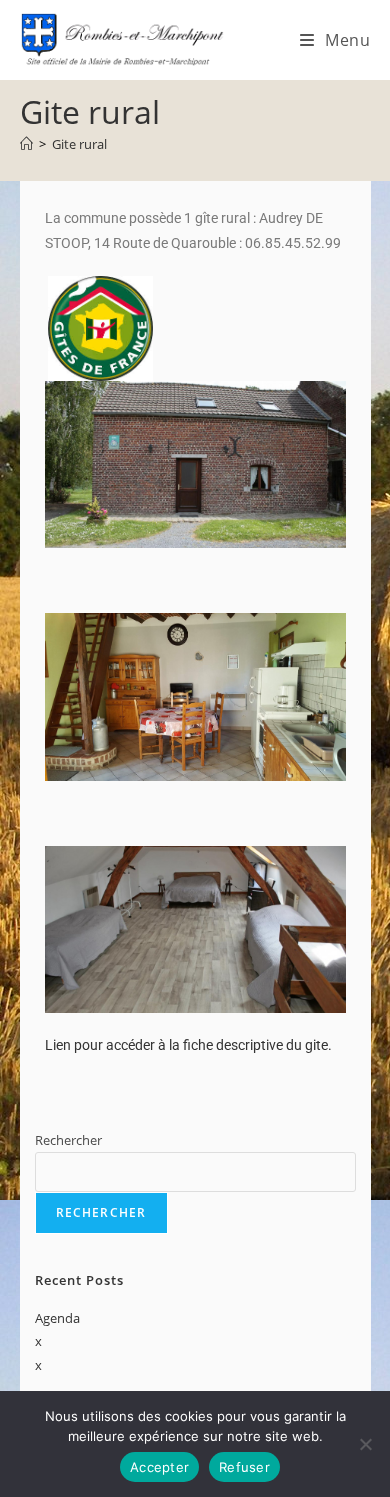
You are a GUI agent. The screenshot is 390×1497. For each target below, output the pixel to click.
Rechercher (68, 1140)
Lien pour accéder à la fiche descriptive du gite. (188, 1045)
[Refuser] (365, 1444)
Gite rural (79, 144)
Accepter (159, 1467)
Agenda (57, 1318)
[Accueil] (26, 144)
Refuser (244, 1467)
